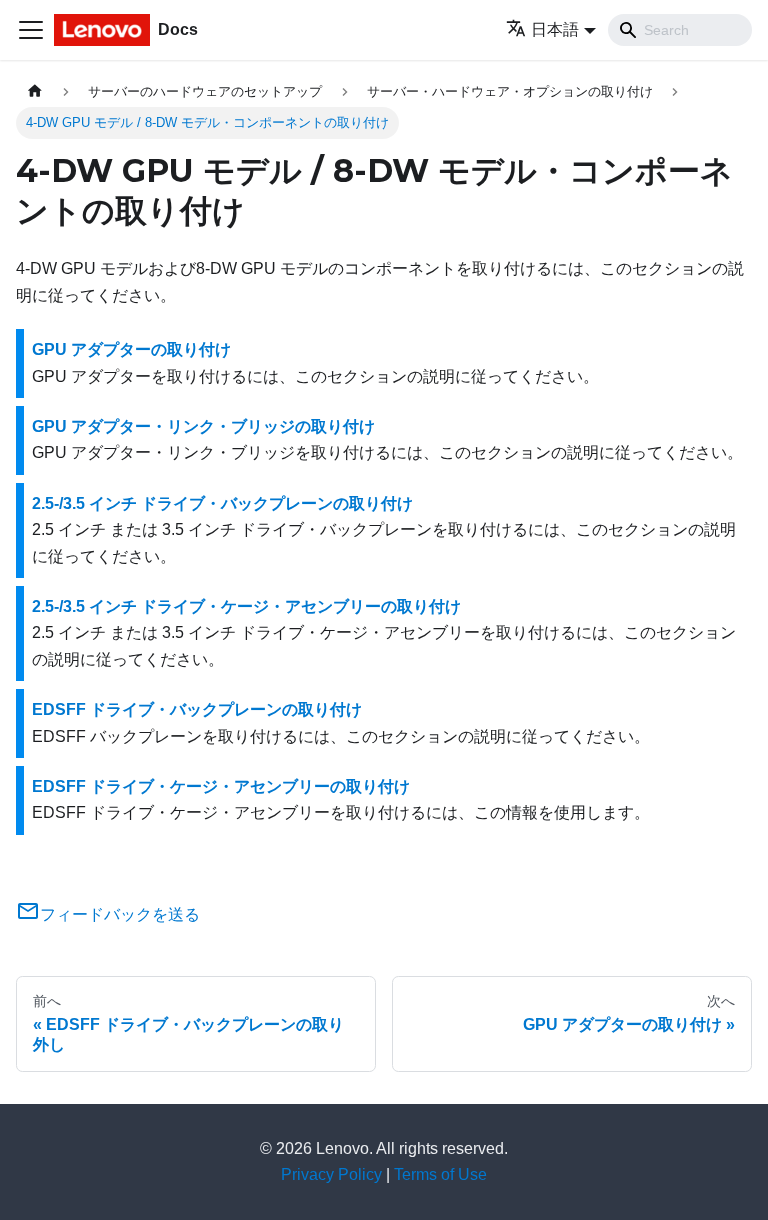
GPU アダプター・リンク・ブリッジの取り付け (203, 426)
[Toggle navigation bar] (31, 30)
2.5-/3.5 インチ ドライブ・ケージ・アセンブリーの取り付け (246, 606)
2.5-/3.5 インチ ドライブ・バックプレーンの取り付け (222, 503)
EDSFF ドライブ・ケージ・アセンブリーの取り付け (221, 786)
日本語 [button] (555, 29)
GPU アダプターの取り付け (131, 349)
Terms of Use (440, 1174)
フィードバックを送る (120, 914)
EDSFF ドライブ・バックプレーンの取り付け (197, 709)
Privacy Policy (331, 1174)
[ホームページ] (35, 91)
